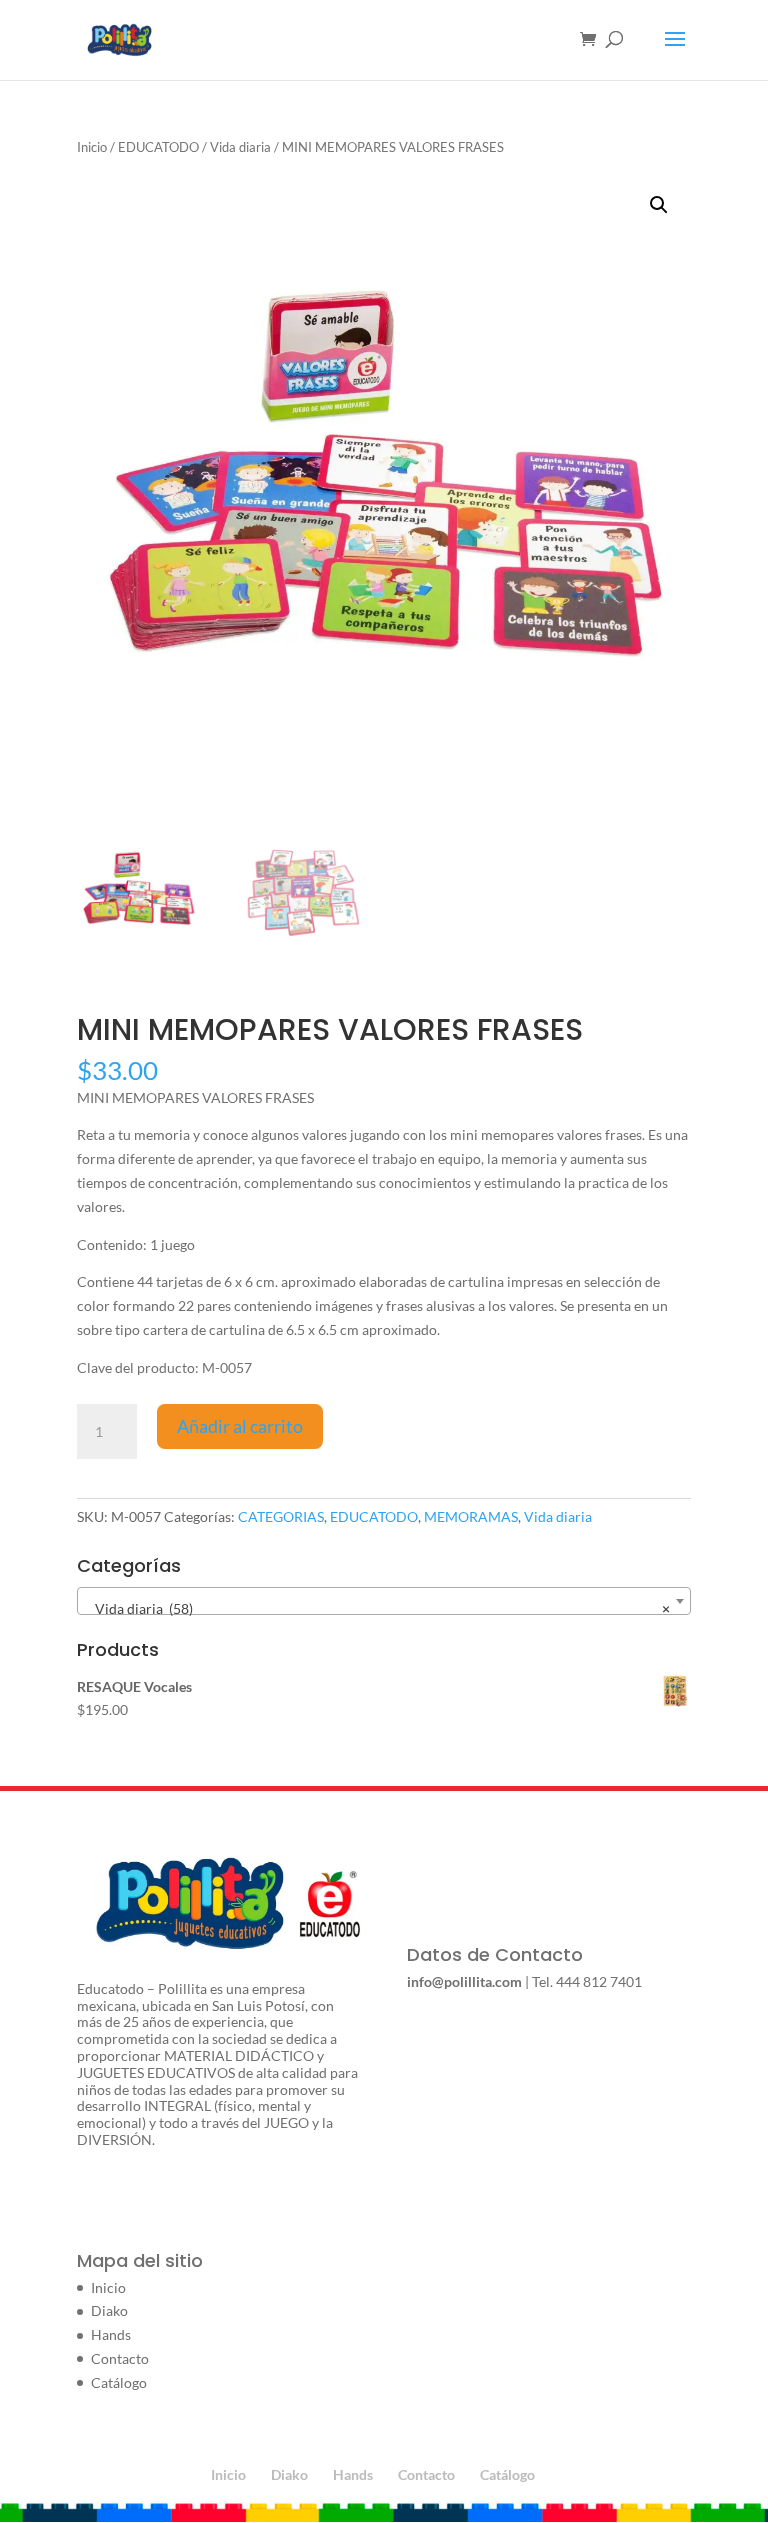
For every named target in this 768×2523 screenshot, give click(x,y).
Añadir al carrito (240, 1426)
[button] (659, 205)
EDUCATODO (158, 147)
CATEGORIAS (281, 1516)
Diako (109, 2310)
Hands (111, 2334)
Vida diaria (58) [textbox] (378, 1608)
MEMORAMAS (471, 1516)
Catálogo (119, 2382)
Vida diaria (240, 147)
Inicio (92, 147)
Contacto (120, 2358)
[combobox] (384, 1601)
